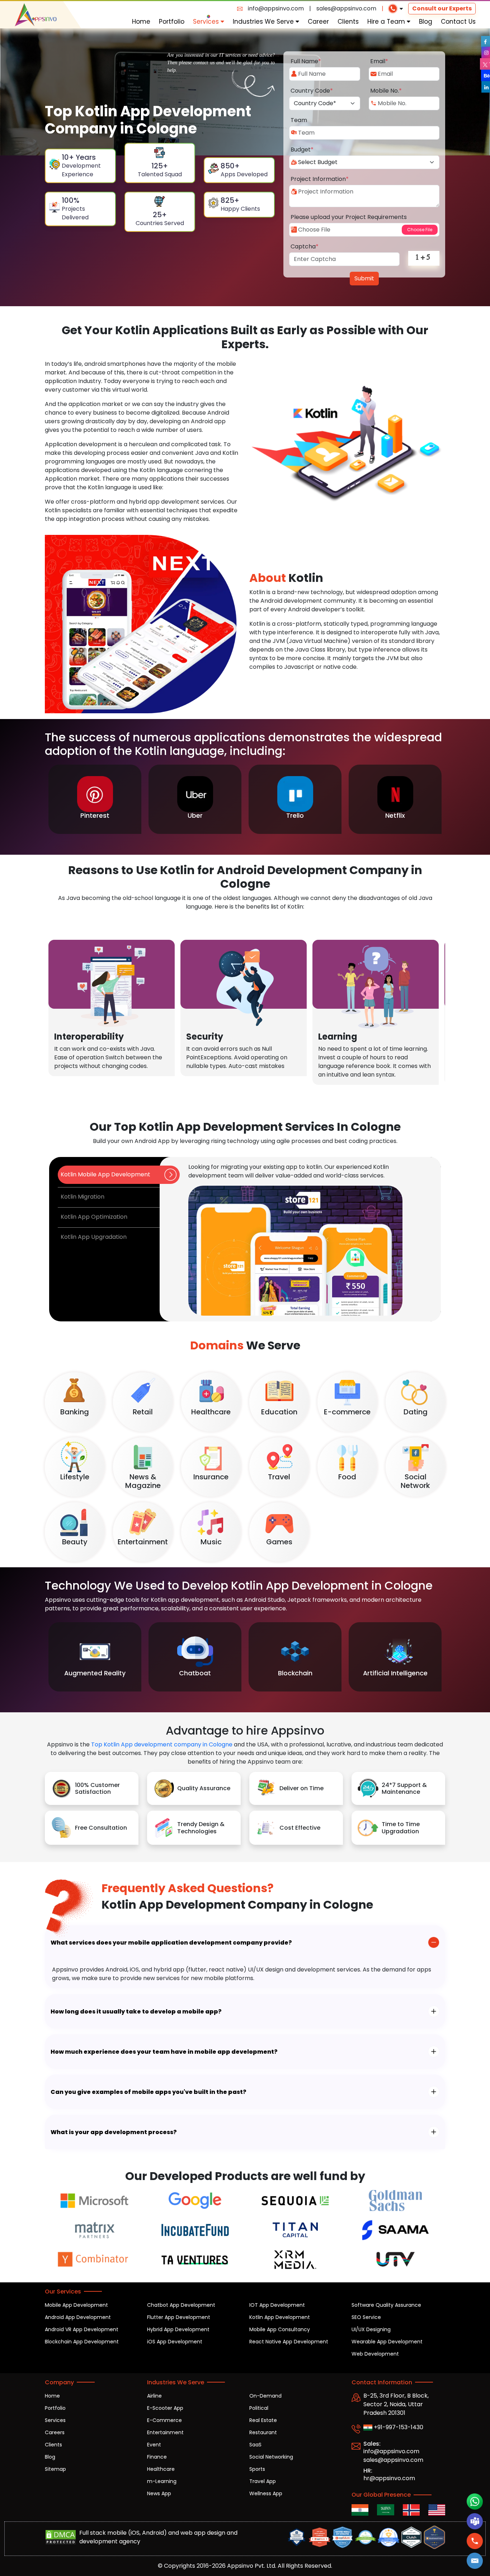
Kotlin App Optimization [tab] (94, 1217)
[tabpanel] (300, 1239)
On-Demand (265, 2396)
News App (159, 2493)
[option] (95, 799)
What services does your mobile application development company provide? (171, 1943)
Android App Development (78, 2317)
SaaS (255, 2445)
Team (299, 120)
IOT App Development (277, 2305)
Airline (154, 2396)
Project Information (320, 179)
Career (318, 22)
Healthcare (161, 2469)
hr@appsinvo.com (389, 2478)
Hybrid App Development (178, 2329)
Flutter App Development (179, 2317)
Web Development (375, 2354)
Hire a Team (387, 22)
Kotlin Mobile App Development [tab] (105, 1174)
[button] (475, 2561)
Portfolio (172, 22)
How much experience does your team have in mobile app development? (164, 2052)
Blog (426, 22)
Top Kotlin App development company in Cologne (162, 1744)
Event (154, 2445)
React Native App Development (289, 2342)
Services (207, 22)
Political (259, 2408)
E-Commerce (164, 2420)
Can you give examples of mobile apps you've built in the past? (149, 2092)
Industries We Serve (264, 22)
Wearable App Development (387, 2342)
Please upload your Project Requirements (349, 217)
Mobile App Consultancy (280, 2329)
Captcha (305, 246)
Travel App (263, 2481)
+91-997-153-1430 (398, 2427)
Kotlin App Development (280, 2317)
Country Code (312, 91)
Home (141, 22)
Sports (257, 2469)
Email (379, 61)
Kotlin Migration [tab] (83, 1197)
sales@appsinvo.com (346, 8)
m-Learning (162, 2481)
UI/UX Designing (371, 2329)
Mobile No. (386, 91)
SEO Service (366, 2317)
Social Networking (271, 2457)
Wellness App (266, 2493)
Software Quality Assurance (386, 2305)
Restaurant (263, 2432)
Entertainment (165, 2432)
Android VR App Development (82, 2329)
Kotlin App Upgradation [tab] (94, 1237)
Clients (348, 22)
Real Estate (263, 2420)
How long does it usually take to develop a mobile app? (136, 2012)
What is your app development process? (114, 2132)
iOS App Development (175, 2342)
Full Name (306, 61)
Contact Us (458, 22)
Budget (302, 150)
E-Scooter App (165, 2408)
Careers (55, 2432)
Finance (157, 2457)
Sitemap (55, 2469)
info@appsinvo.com (276, 8)
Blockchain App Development (82, 2342)
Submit (364, 278)
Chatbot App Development (181, 2305)
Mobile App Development (76, 2305)
